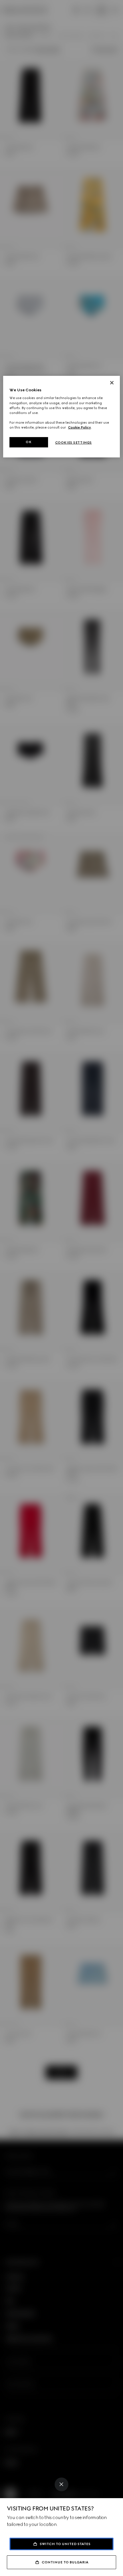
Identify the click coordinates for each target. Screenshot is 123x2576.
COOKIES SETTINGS (74, 443)
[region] (62, 417)
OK (29, 442)
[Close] (61, 2484)
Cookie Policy (80, 427)
